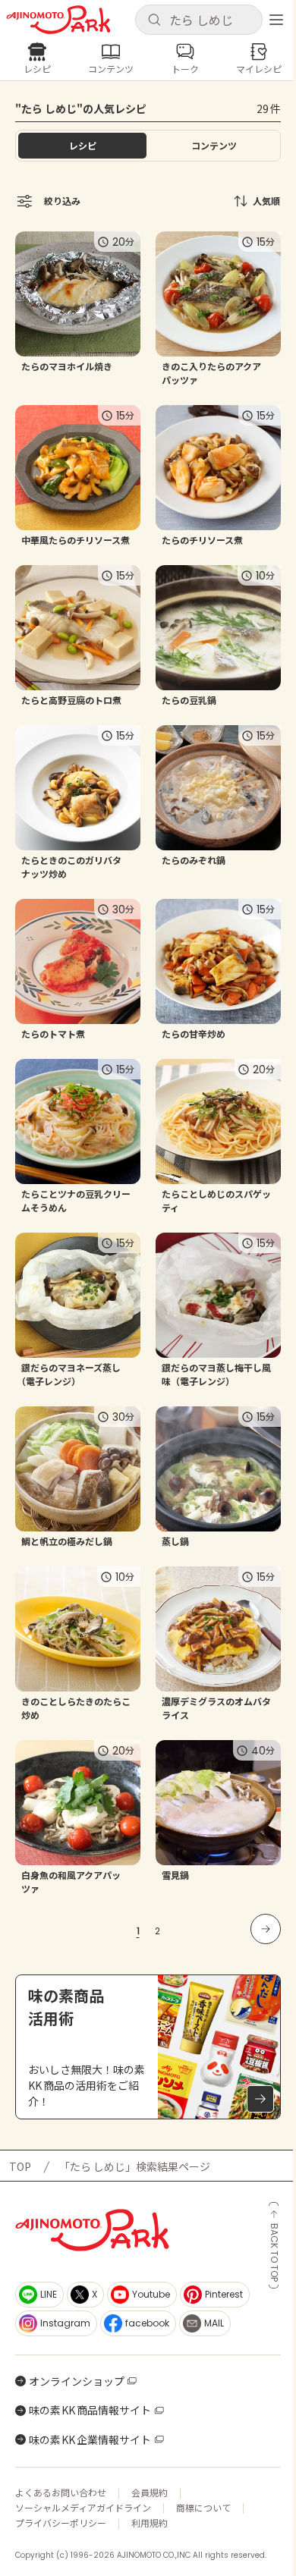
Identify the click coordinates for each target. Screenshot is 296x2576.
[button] (199, 20)
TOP (20, 2166)
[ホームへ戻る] (58, 20)
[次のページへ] (266, 1929)
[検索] (154, 20)
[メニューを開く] (276, 20)
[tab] (214, 146)
